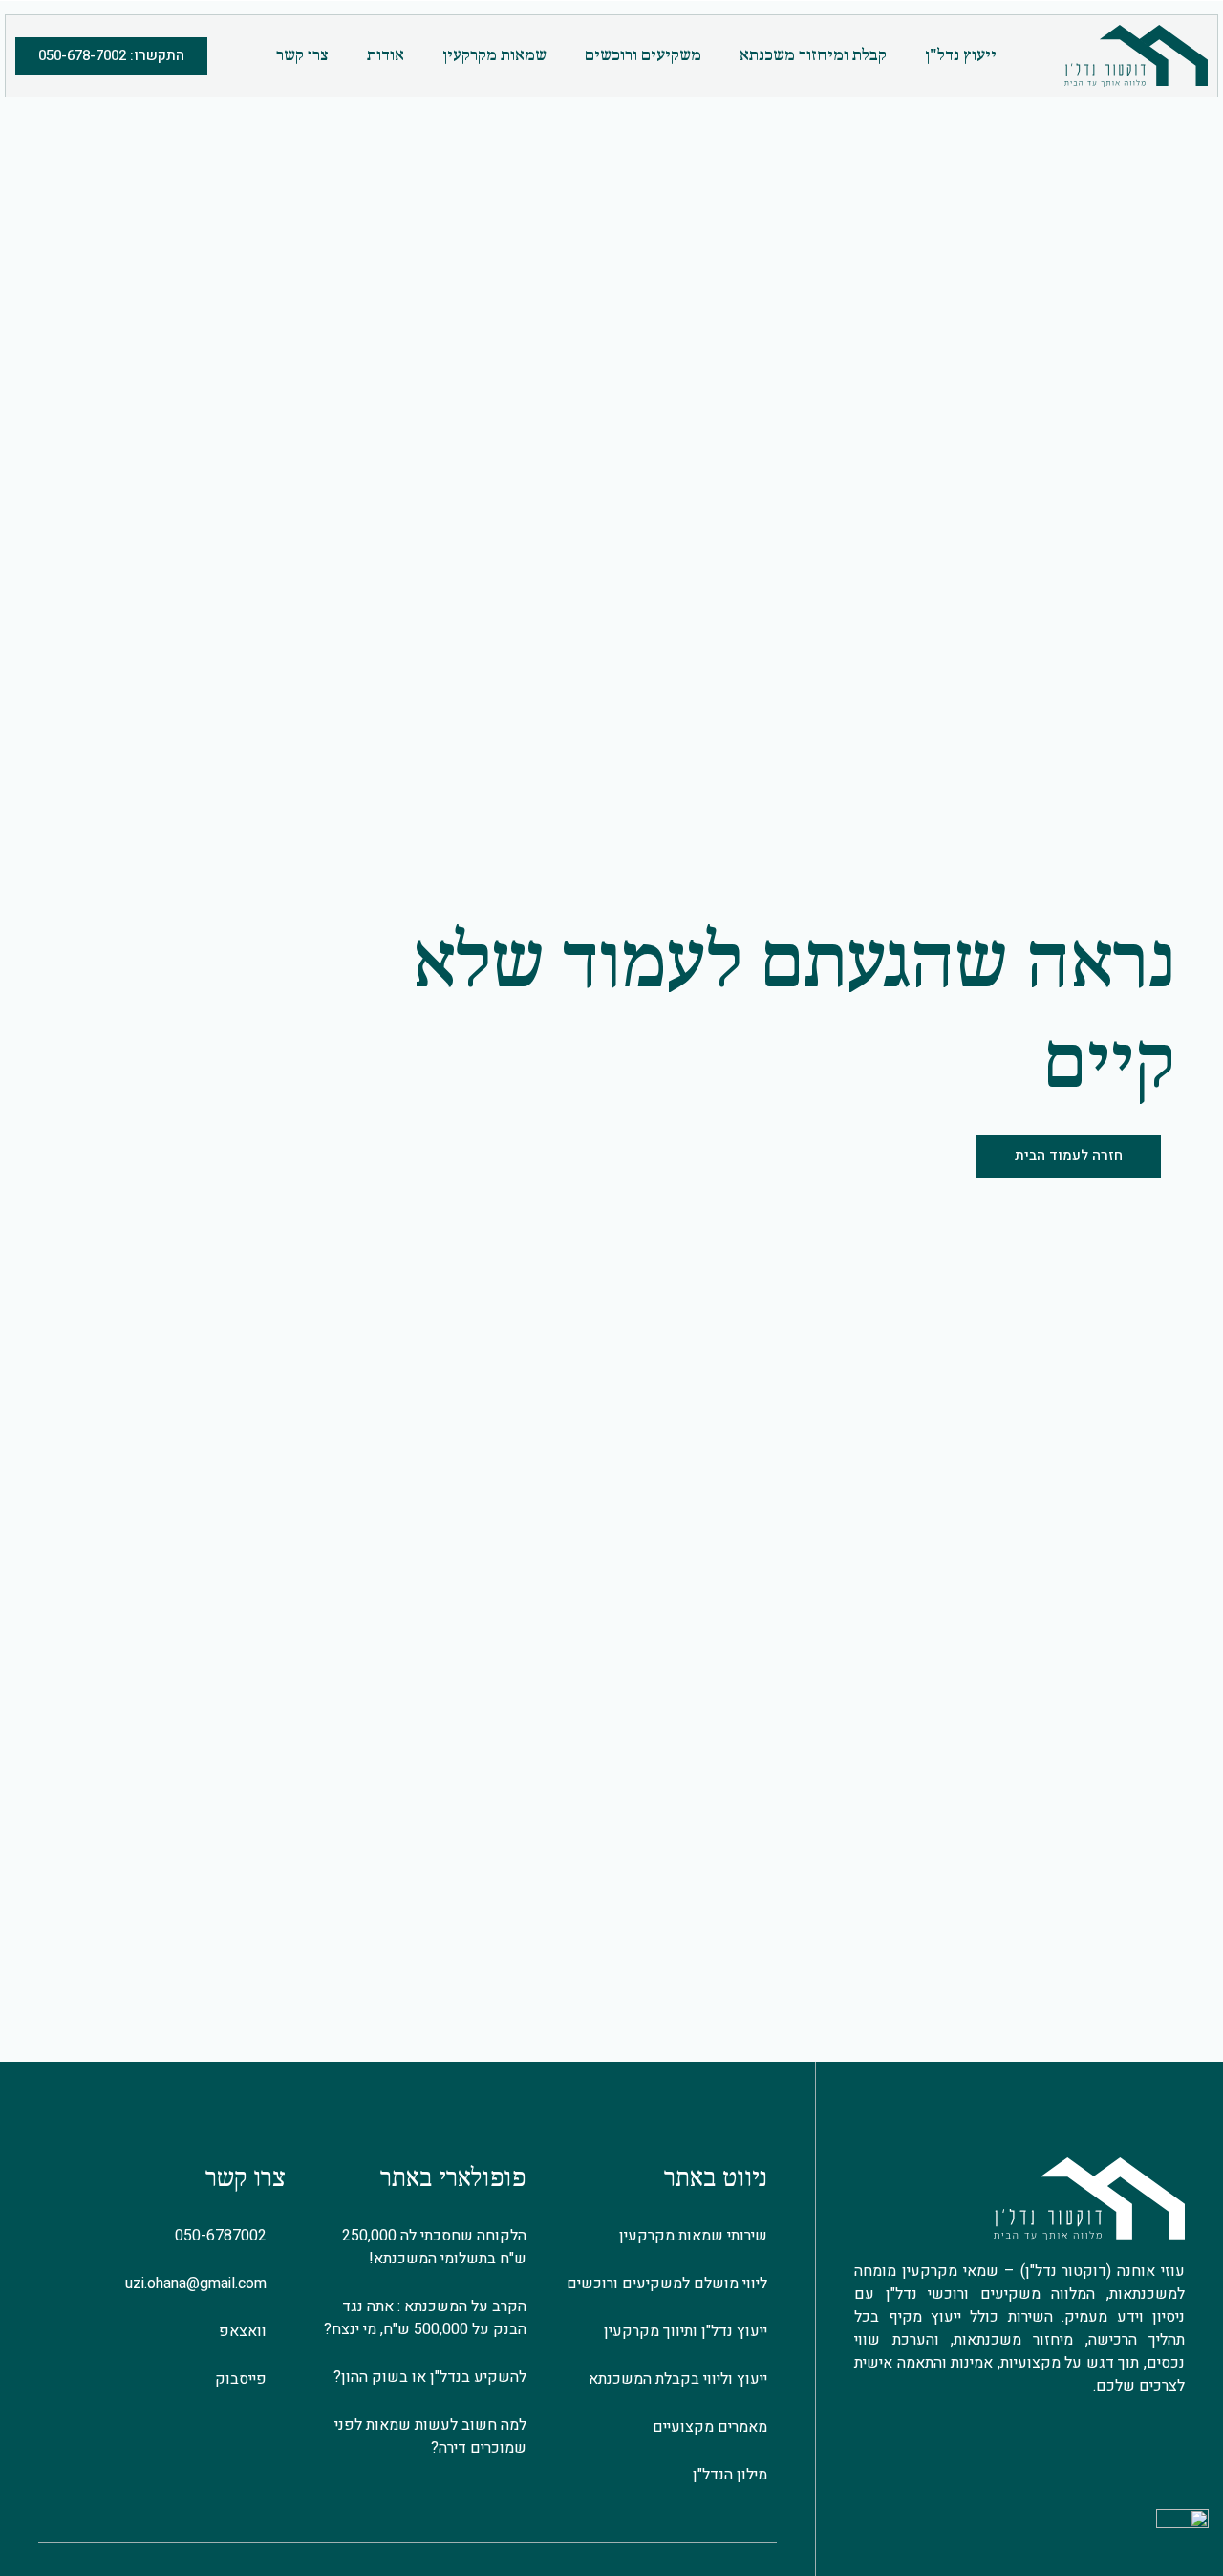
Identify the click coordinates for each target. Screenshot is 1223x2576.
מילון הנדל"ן (730, 2475)
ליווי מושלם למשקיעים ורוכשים (667, 2284)
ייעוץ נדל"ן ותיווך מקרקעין (686, 2331)
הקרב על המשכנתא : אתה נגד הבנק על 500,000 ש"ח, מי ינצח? (425, 2318)
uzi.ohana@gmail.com (200, 2284)
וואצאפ (247, 2331)
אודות (386, 56)
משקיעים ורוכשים (643, 56)
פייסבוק (245, 2379)
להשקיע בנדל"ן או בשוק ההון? (430, 2377)
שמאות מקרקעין (494, 56)
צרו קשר (302, 56)
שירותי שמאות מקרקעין (693, 2236)
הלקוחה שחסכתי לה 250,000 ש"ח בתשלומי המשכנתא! (434, 2247)
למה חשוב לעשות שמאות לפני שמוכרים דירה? (430, 2436)
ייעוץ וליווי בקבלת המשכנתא (678, 2379)
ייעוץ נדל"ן (961, 56)
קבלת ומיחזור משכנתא (813, 56)
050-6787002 (225, 2236)
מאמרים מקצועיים (710, 2427)
